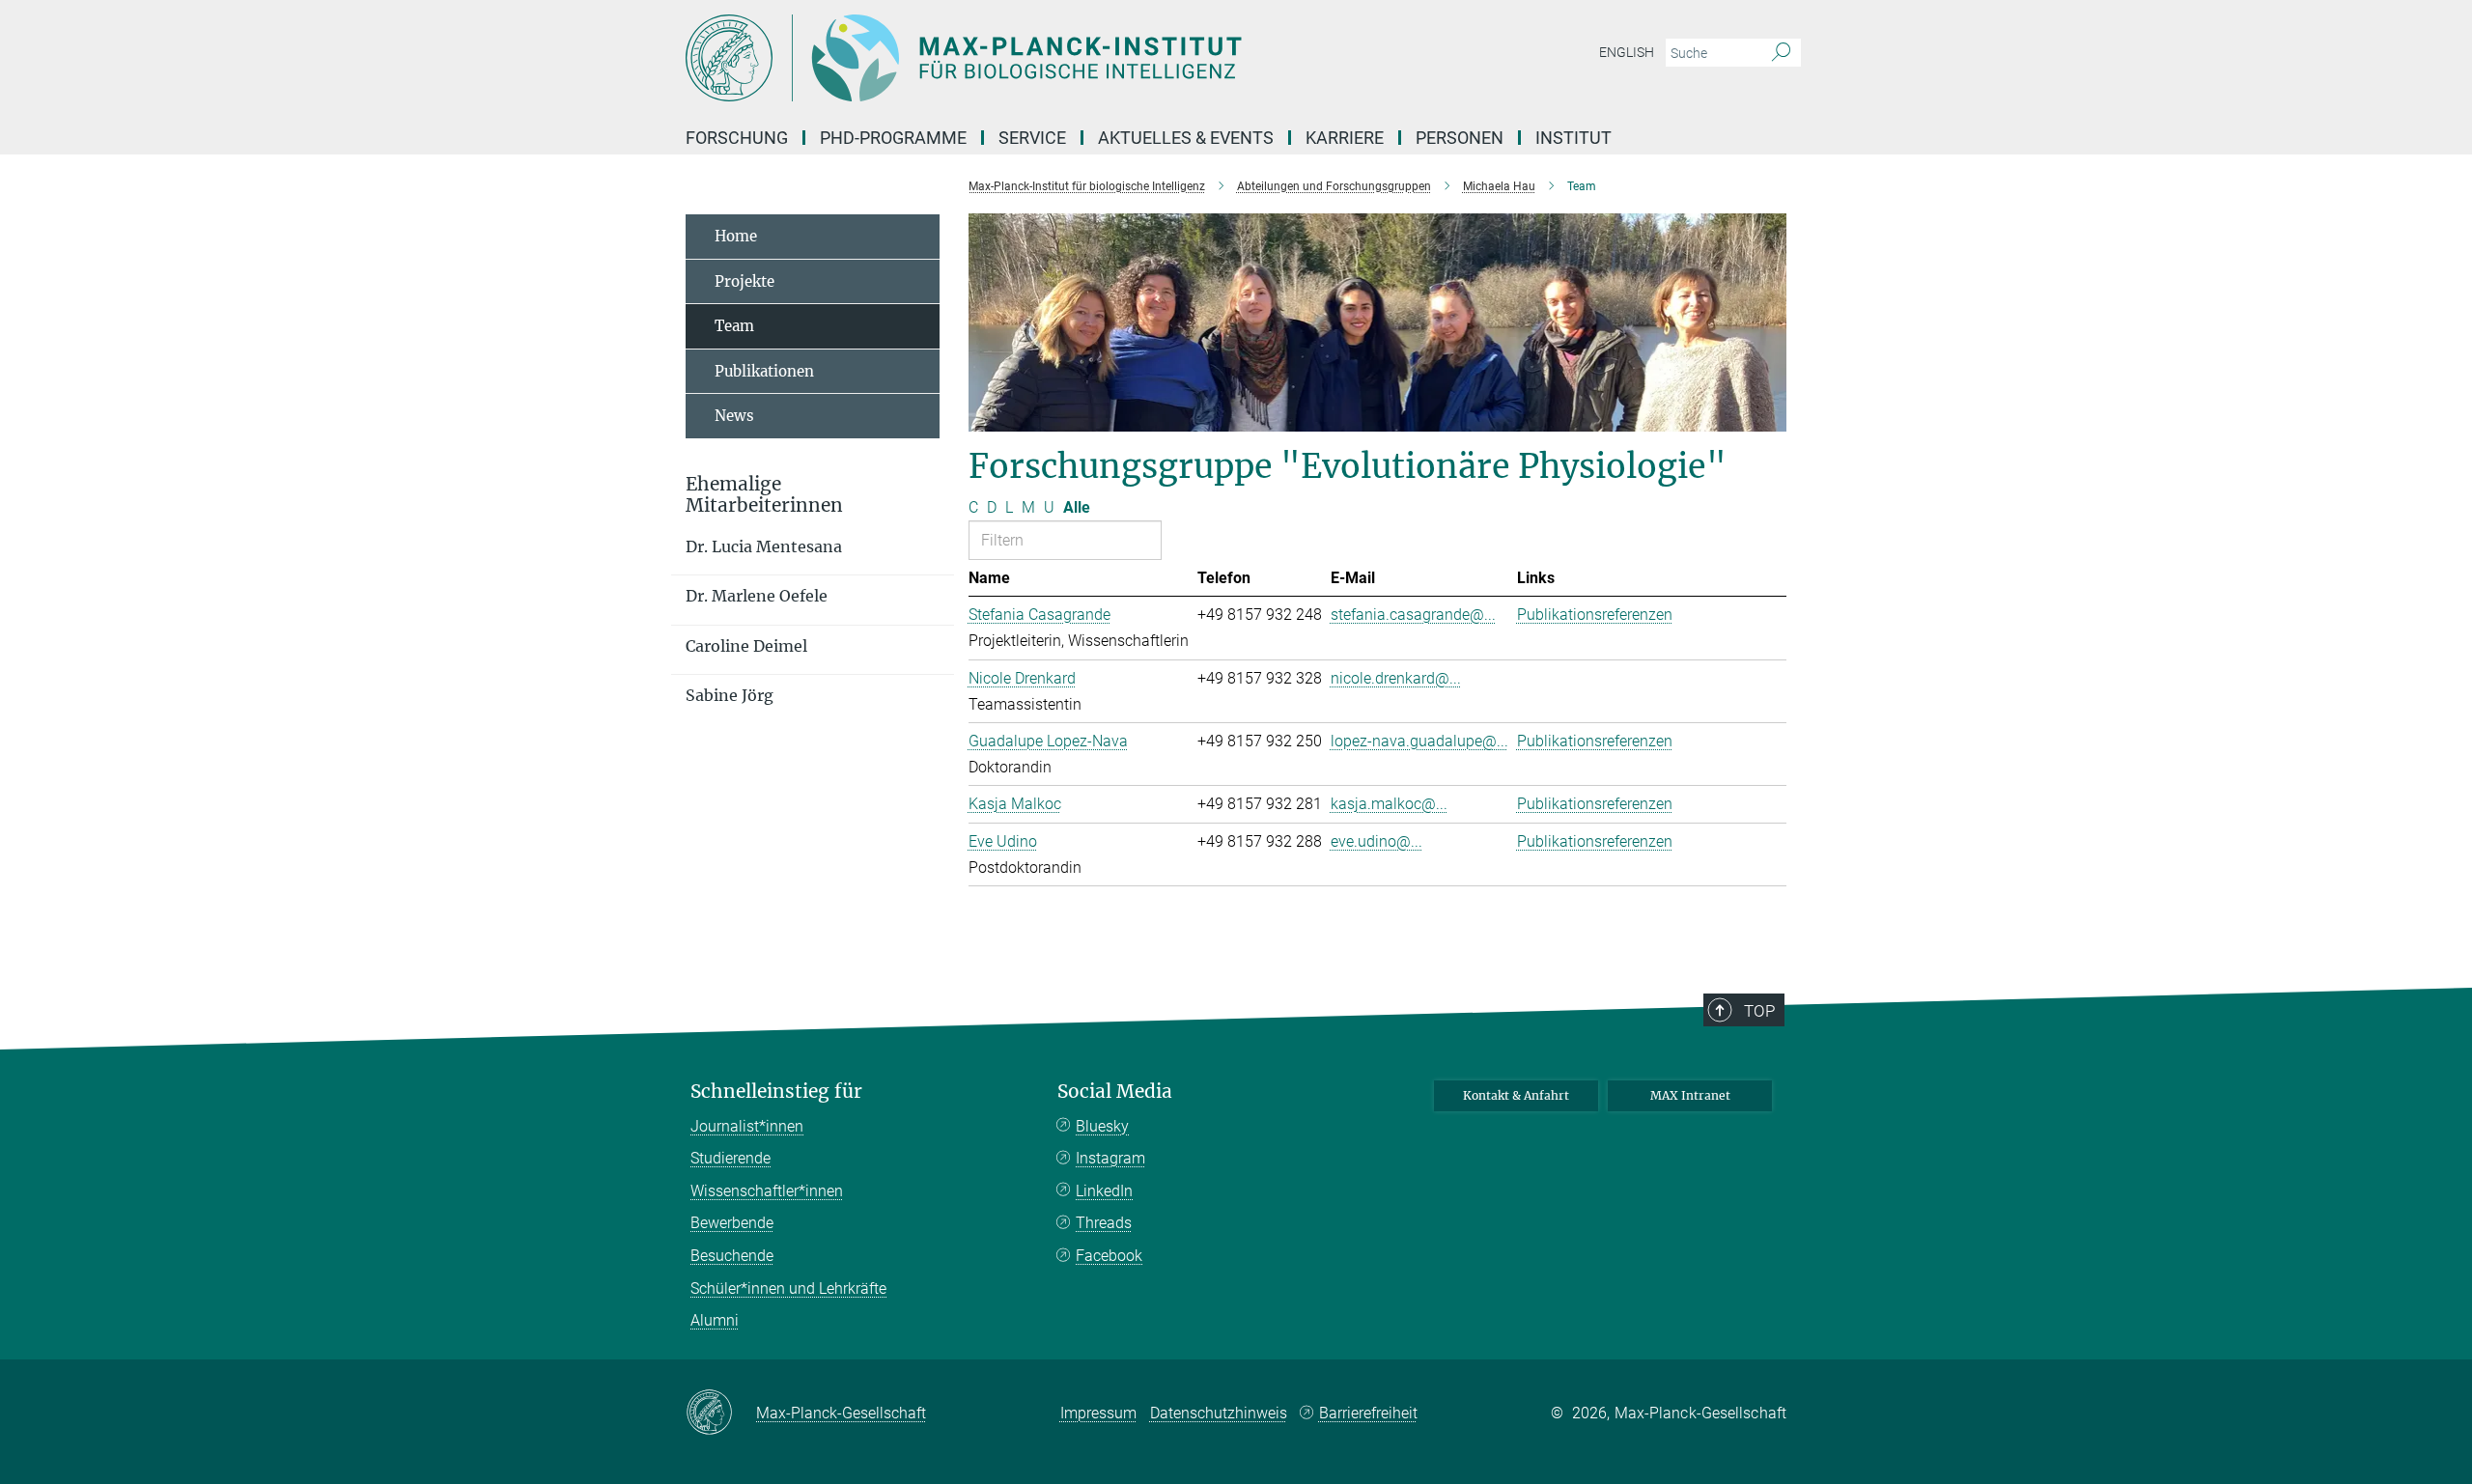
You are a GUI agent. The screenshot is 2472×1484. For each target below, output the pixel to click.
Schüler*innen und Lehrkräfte (788, 1288)
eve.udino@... (1376, 841)
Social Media (1115, 1092)
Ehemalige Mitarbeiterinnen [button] (764, 495)
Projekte (744, 281)
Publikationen (764, 371)
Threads (1104, 1223)
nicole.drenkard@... (1396, 678)
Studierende (730, 1158)
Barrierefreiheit (1368, 1413)
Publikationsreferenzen (1595, 615)
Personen (1460, 138)
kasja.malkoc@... (1389, 804)
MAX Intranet (1690, 1095)
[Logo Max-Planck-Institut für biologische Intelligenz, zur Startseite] (1048, 58)
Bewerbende (732, 1223)
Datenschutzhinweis (1219, 1413)
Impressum (1098, 1413)
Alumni (715, 1320)
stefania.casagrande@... (1413, 615)
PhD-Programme (893, 138)
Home (736, 236)
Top (1759, 1011)
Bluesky (1102, 1126)
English (1627, 52)
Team (734, 326)
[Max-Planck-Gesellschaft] (721, 1414)
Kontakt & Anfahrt (1516, 1095)
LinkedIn (1104, 1191)
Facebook (1109, 1256)
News (734, 416)
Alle (1077, 507)
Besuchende (732, 1256)
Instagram (1110, 1158)
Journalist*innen (747, 1126)
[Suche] (1781, 53)
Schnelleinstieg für (776, 1092)
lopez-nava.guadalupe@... (1419, 741)
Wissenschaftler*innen (767, 1191)
